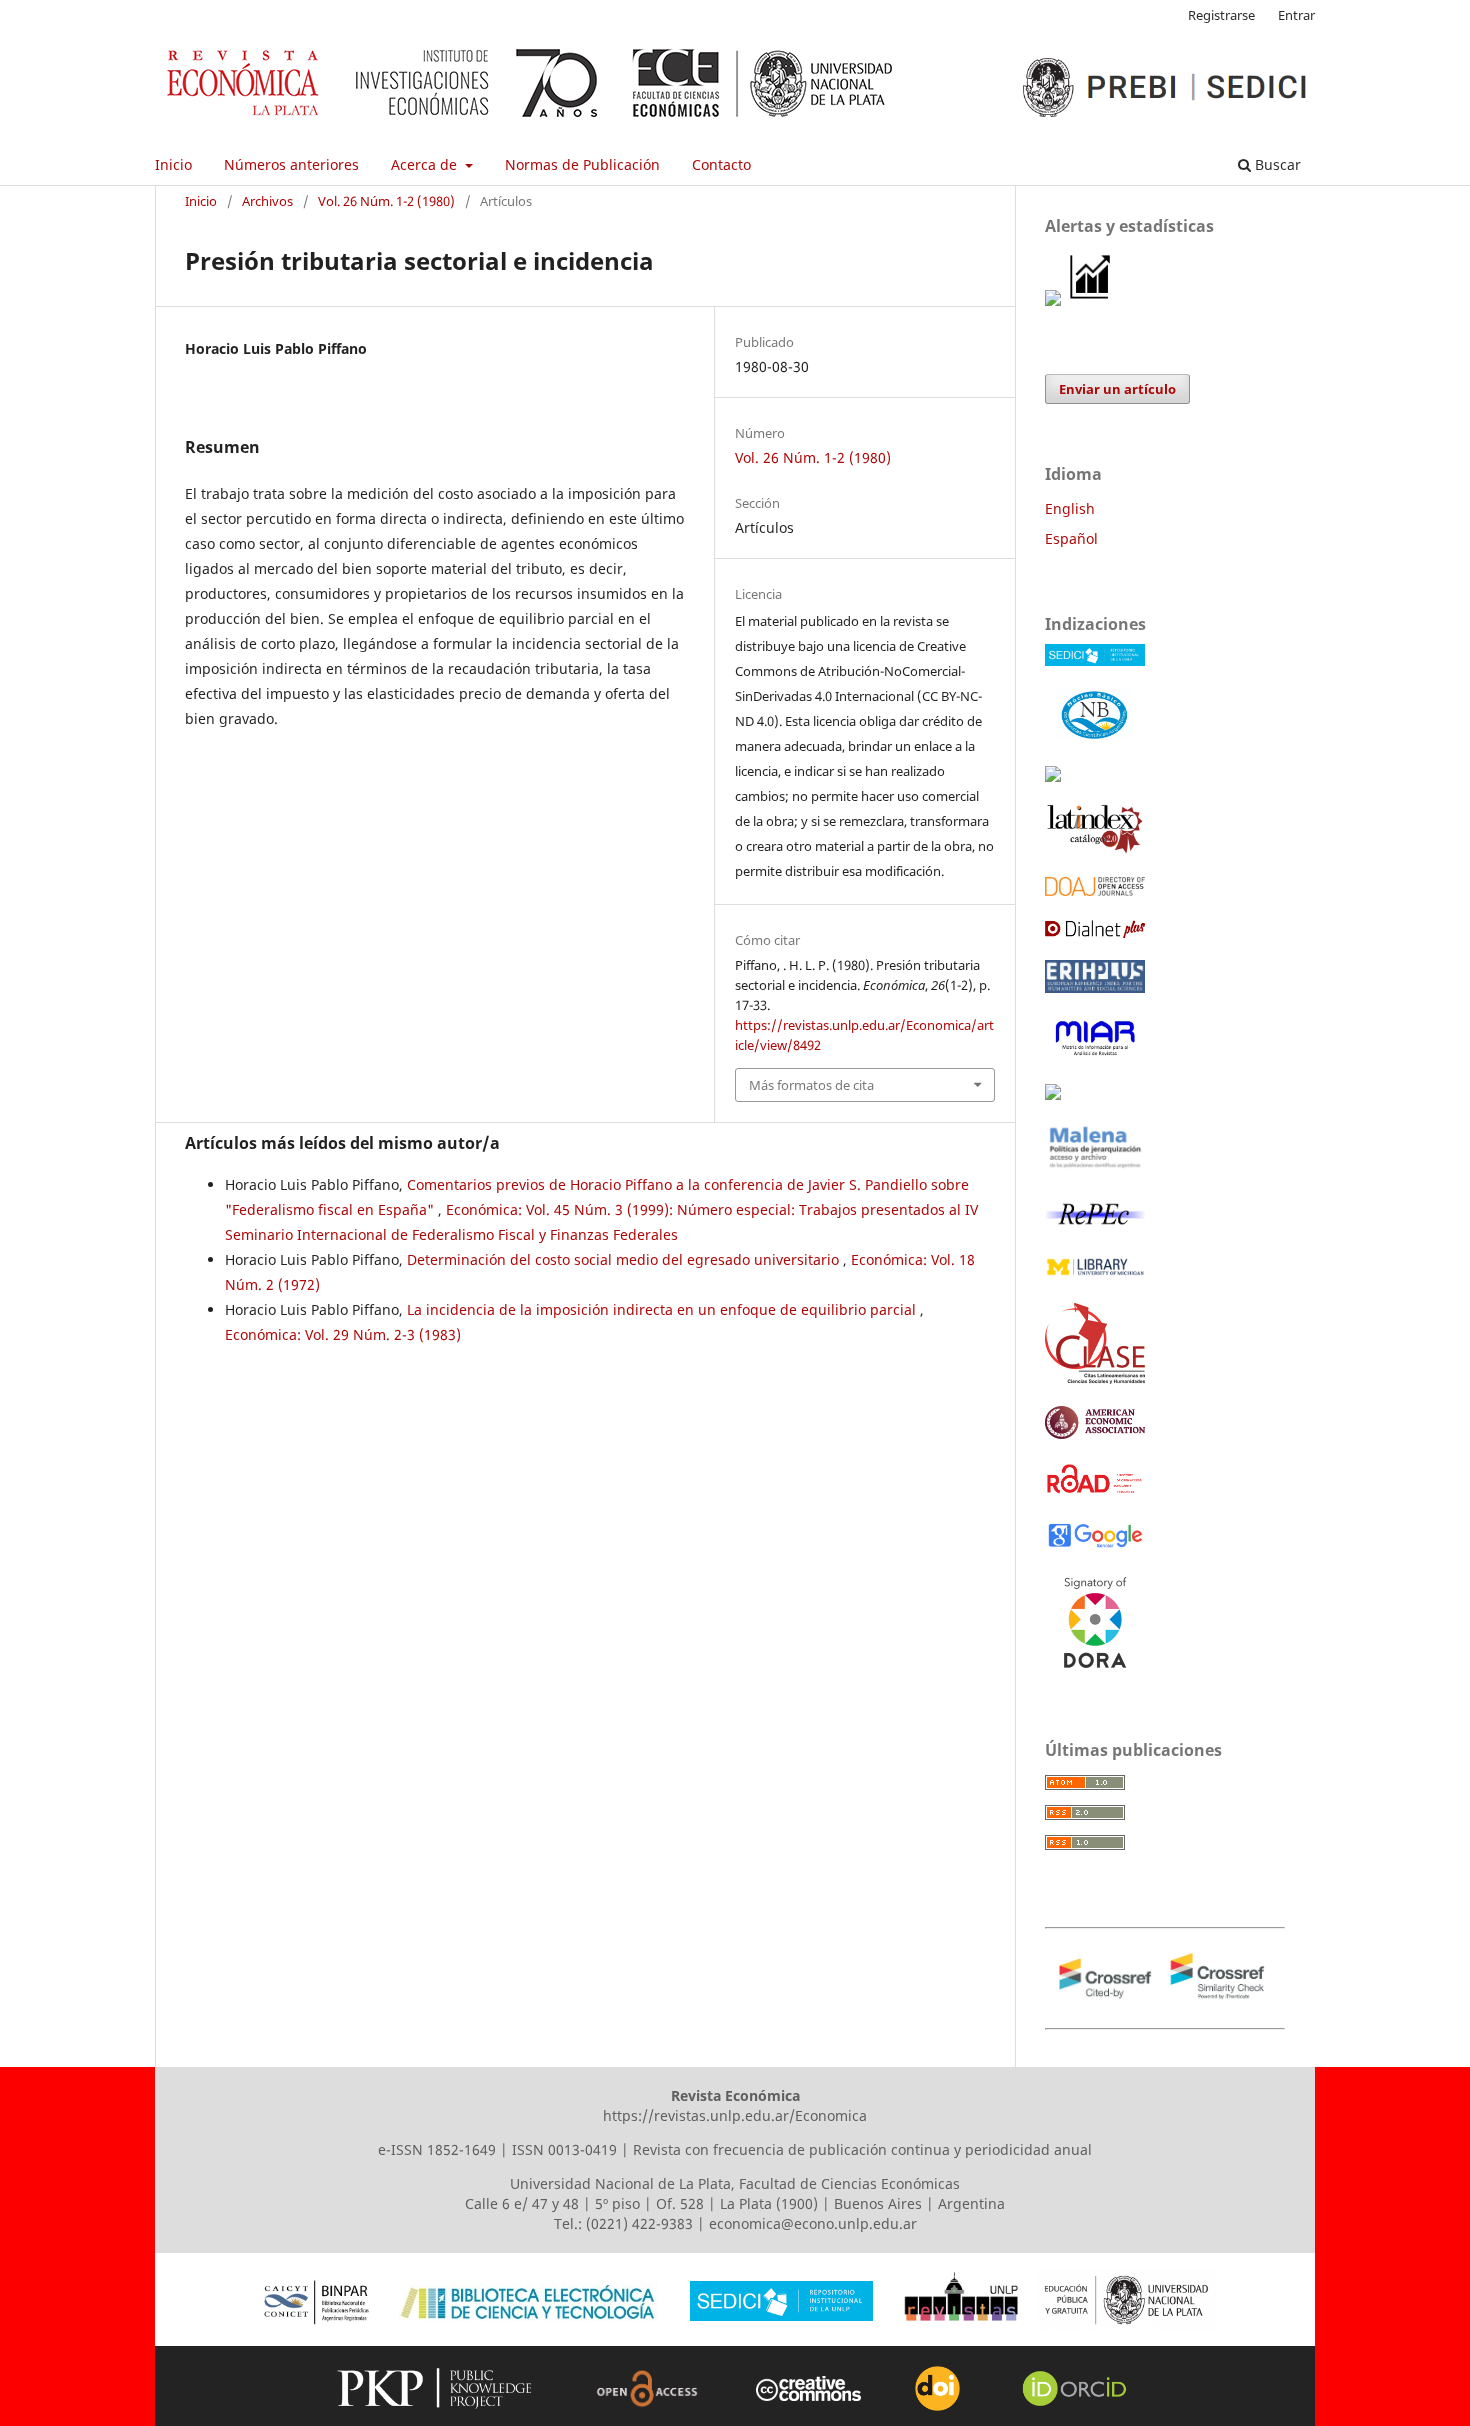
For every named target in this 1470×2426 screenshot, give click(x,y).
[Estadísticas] (1091, 300)
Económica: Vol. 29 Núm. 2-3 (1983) (343, 1334)
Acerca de (426, 164)
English (1070, 508)
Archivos (267, 201)
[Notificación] (1053, 300)
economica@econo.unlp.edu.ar (813, 2223)
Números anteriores (291, 164)
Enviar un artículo (1117, 389)
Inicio (173, 164)
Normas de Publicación (582, 164)
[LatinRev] (1053, 1094)
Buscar (1276, 164)
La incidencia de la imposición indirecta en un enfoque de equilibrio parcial (663, 1309)
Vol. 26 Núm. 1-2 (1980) (386, 201)
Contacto (721, 164)
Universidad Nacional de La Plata (620, 2183)
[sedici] (1095, 660)
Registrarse (1221, 15)
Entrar (1296, 15)
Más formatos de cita (811, 1085)
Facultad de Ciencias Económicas (849, 2183)
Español (1071, 538)
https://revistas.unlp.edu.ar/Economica (735, 2115)
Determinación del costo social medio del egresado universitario (625, 1259)
